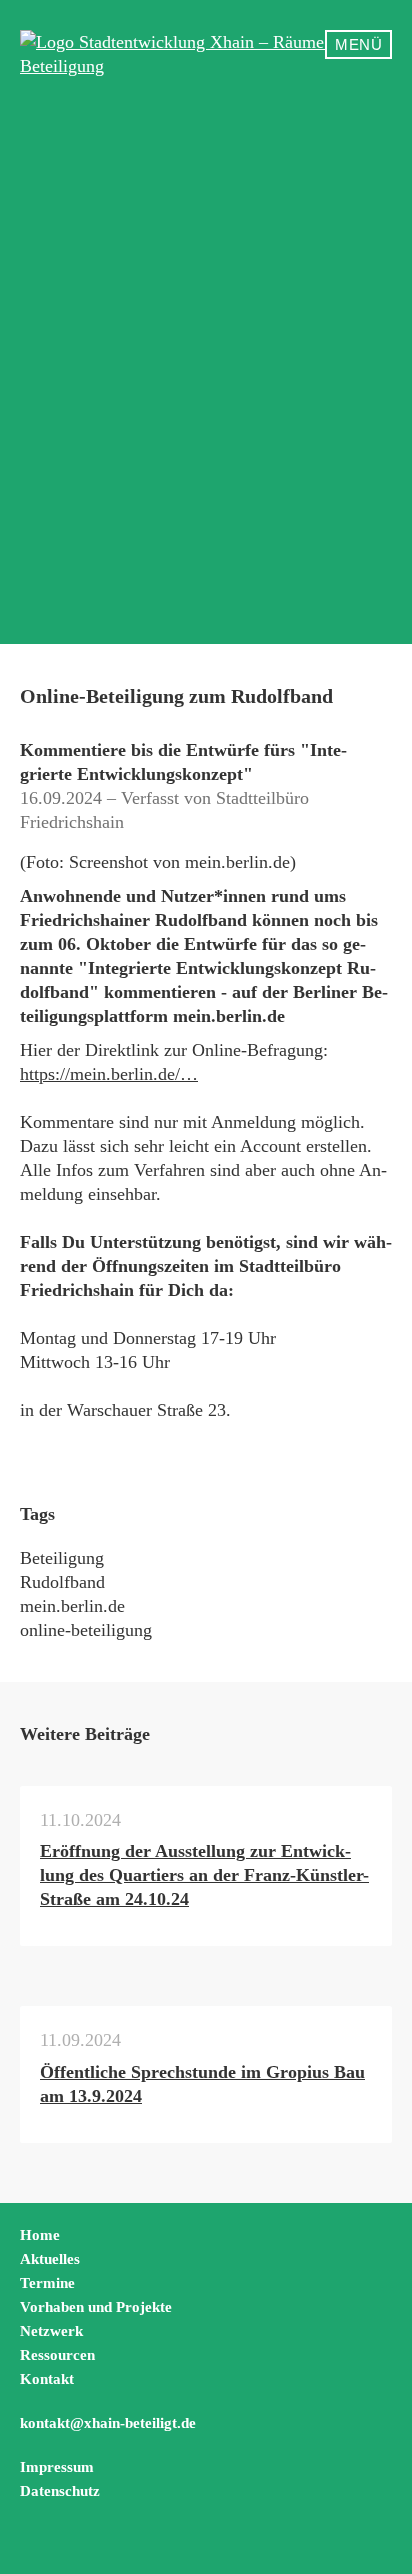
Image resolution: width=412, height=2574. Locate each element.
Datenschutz (60, 2491)
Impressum (57, 2467)
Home (40, 2235)
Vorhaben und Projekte (96, 2307)
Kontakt (47, 2379)
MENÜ (358, 44)
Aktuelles (50, 2259)
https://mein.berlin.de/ (100, 1074)
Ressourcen (57, 2355)
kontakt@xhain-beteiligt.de (108, 2423)
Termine (47, 2283)
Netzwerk (51, 2331)
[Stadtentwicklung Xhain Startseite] (206, 54)
